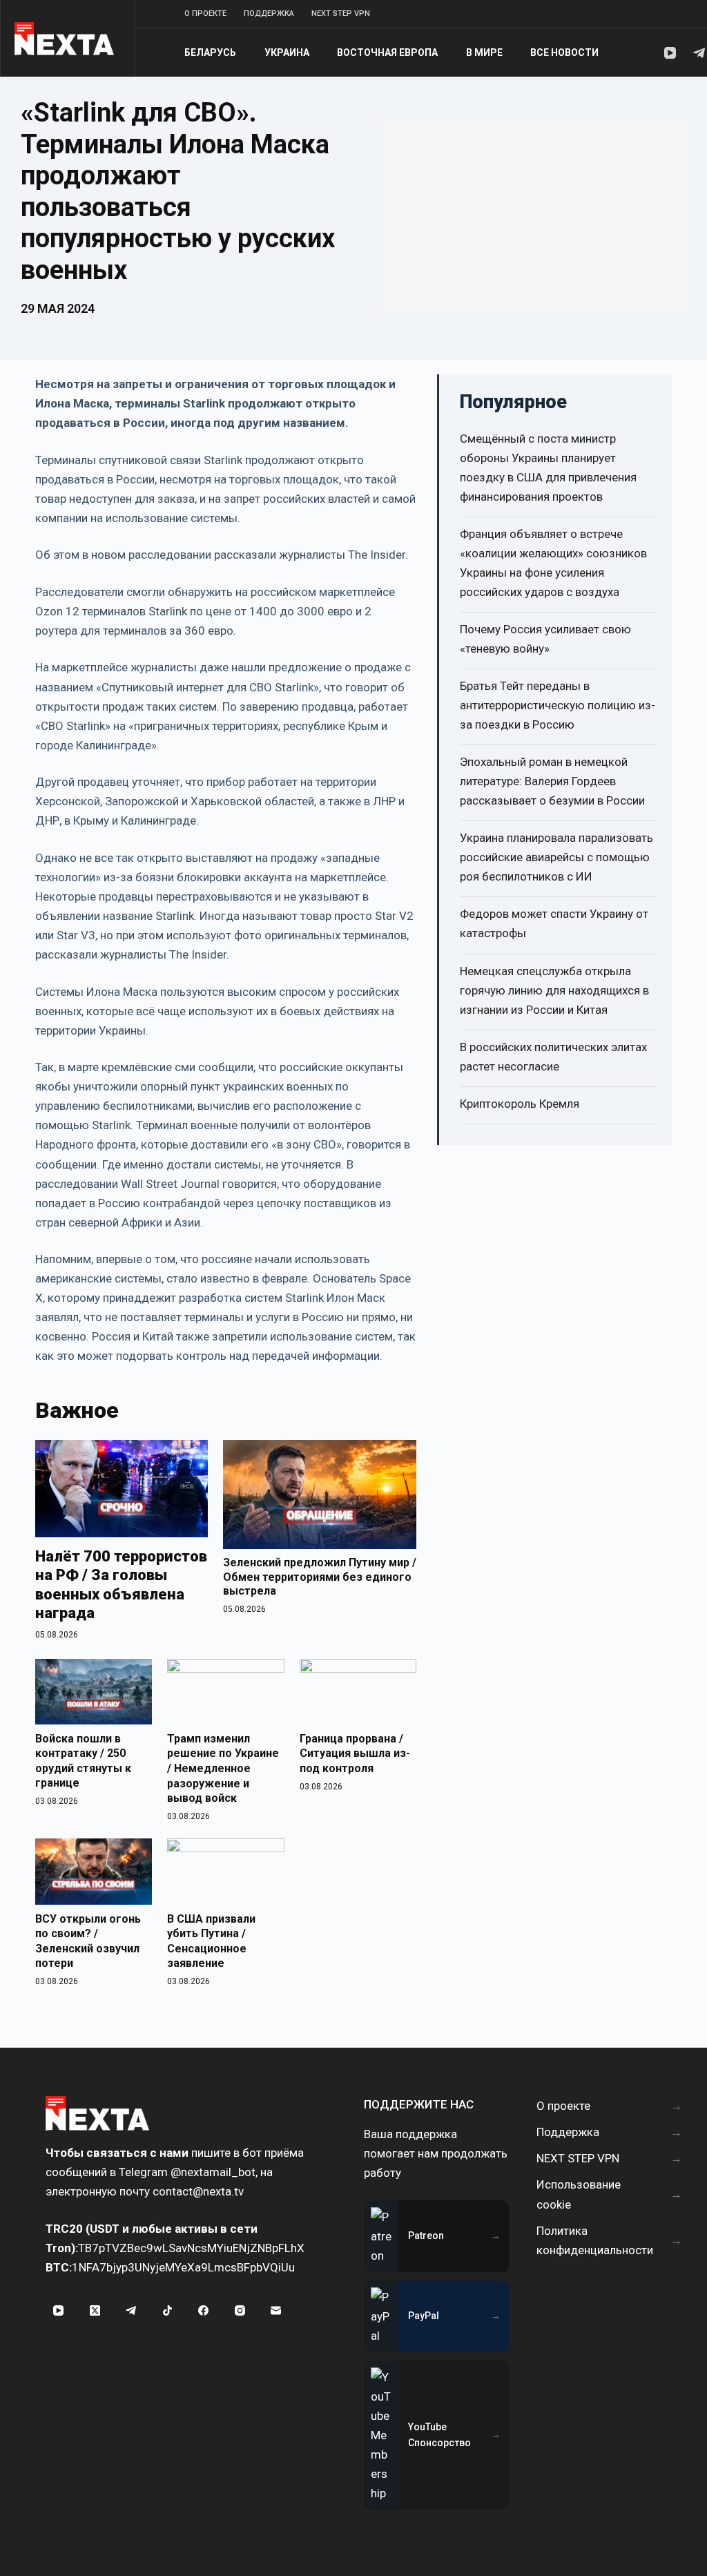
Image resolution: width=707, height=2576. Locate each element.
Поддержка (269, 13)
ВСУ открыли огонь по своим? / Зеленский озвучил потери (88, 1941)
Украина (287, 52)
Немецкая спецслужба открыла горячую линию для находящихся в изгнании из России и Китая (554, 990)
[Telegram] (699, 53)
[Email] (276, 2311)
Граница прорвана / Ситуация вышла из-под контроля (355, 1753)
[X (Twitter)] (95, 2311)
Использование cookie (579, 2194)
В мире (484, 52)
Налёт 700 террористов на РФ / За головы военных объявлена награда (121, 1585)
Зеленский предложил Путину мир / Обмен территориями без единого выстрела (320, 1577)
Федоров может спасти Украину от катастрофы (554, 923)
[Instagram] (240, 2311)
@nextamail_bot (213, 2172)
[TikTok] (168, 2311)
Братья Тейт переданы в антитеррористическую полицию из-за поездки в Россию (558, 705)
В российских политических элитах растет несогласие (553, 1057)
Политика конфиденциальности (595, 2240)
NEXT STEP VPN (341, 13)
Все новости (564, 52)
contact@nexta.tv (198, 2191)
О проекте (205, 13)
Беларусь (210, 52)
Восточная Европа (387, 52)
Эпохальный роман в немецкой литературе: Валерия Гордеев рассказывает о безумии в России (552, 781)
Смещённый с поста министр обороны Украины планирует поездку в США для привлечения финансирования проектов (548, 468)
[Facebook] (204, 2311)
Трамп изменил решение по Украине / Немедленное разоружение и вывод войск (223, 1768)
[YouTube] (670, 53)
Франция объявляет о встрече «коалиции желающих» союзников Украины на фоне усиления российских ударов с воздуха (553, 563)
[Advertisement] (533, 218)
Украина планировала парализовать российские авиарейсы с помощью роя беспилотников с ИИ (556, 857)
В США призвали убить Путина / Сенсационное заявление (211, 1941)
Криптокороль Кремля (520, 1104)
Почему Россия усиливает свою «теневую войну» (545, 639)
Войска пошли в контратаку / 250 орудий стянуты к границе (83, 1761)
